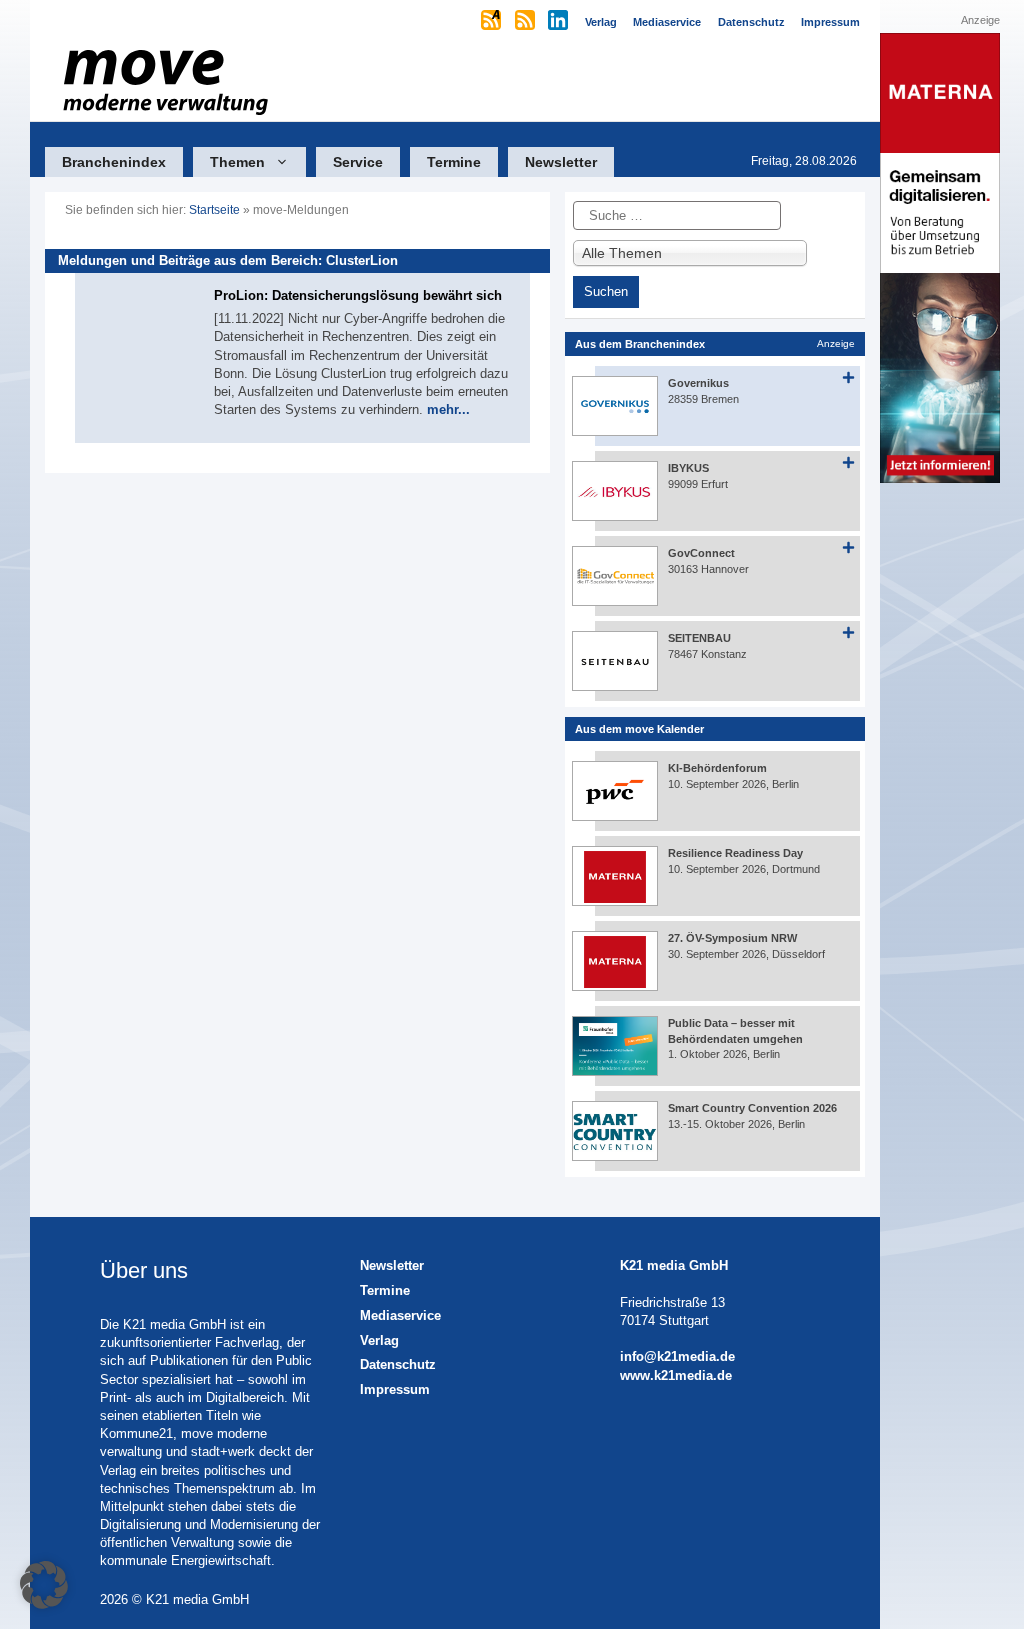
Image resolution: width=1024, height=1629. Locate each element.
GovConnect (701, 553)
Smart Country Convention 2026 (752, 1108)
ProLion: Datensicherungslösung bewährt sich (358, 295)
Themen (237, 162)
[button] (44, 1585)
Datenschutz (398, 1364)
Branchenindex (114, 162)
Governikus (698, 383)
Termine (454, 162)
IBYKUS (688, 468)
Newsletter (561, 162)
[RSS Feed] (526, 22)
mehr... (448, 409)
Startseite (214, 210)
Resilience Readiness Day (735, 853)
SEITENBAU (699, 638)
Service (358, 162)
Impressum (395, 1389)
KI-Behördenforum (717, 768)
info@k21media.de (677, 1356)
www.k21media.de (676, 1375)
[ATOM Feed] (492, 22)
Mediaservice (400, 1315)
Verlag (379, 1340)
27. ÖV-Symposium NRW (732, 938)
